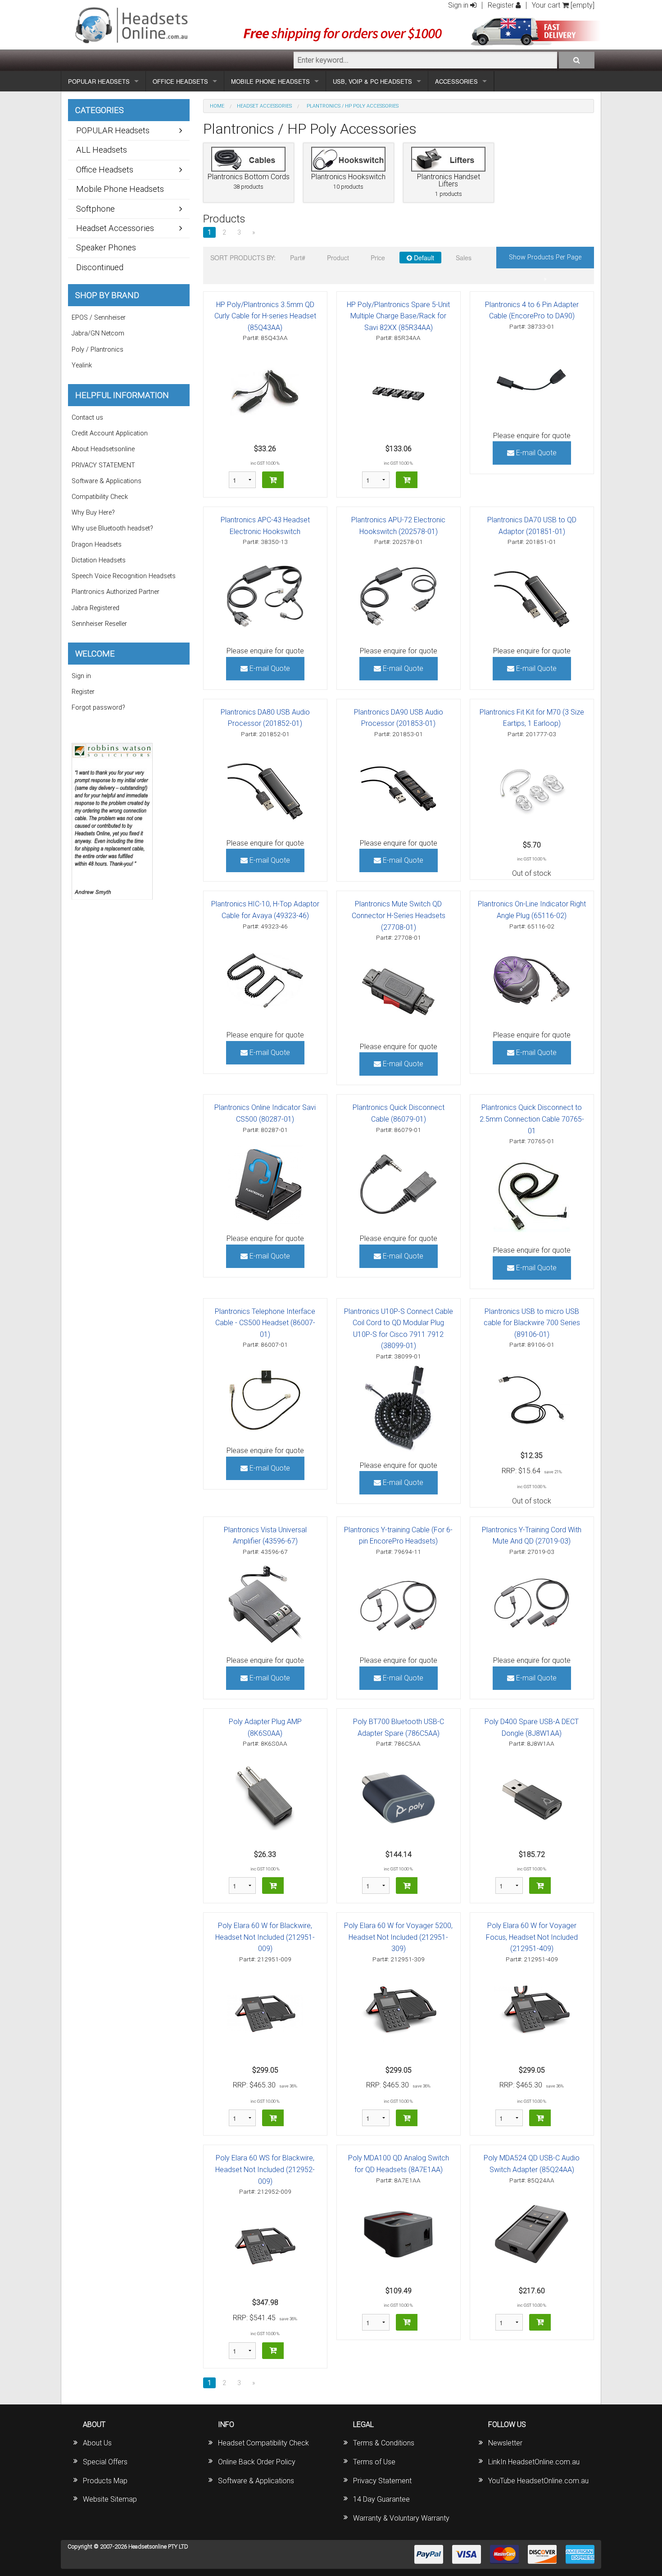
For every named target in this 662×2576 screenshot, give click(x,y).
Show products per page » (545, 261)
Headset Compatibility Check (263, 2443)
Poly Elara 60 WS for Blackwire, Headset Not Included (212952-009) (265, 2169)
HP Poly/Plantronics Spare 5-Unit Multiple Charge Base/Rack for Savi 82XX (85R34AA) (398, 316)
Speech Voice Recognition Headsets (124, 576)
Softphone (95, 209)
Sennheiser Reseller (99, 624)
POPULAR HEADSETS (99, 81)
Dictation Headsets (99, 560)
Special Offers (105, 2462)
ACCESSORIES (456, 81)
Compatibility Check (100, 497)
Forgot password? (98, 708)
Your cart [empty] (563, 5)
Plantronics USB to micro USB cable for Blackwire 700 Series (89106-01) (532, 1323)
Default (423, 258)
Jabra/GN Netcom (98, 333)
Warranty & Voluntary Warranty (401, 2518)
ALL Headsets (102, 150)
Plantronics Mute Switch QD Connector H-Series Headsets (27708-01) (399, 915)
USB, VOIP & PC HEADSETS (372, 81)
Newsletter (505, 2443)
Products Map (105, 2481)
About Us (97, 2443)
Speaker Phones (106, 247)
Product (338, 258)
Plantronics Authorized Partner (116, 592)
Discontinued (100, 267)
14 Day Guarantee (381, 2499)
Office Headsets (105, 170)
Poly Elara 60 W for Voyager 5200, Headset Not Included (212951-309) (398, 1937)
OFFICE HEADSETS (180, 81)
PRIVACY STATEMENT (103, 465)
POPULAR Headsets (113, 130)
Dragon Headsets (97, 545)
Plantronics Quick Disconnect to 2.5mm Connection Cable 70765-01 (532, 1119)
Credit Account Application (110, 433)
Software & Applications (107, 481)
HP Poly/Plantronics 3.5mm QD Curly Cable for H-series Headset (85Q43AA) (265, 316)
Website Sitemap (110, 2499)
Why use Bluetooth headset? (112, 528)
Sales (464, 258)
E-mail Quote (535, 453)
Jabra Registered (95, 608)
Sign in (459, 5)
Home (217, 106)
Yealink (82, 365)
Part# (298, 258)
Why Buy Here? (93, 513)
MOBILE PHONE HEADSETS (270, 81)
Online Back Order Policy (257, 2462)
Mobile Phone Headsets (120, 189)
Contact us (87, 418)
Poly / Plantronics (97, 350)
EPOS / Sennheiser (99, 318)
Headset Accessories (264, 106)
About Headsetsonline (103, 449)
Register (502, 5)
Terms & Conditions (384, 2443)
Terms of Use (374, 2462)
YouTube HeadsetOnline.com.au (538, 2481)
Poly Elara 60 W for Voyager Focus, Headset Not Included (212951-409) (532, 1937)
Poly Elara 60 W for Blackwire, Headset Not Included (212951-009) (265, 1937)
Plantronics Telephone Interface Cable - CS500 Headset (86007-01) (265, 1323)
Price (378, 258)
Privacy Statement (382, 2481)
